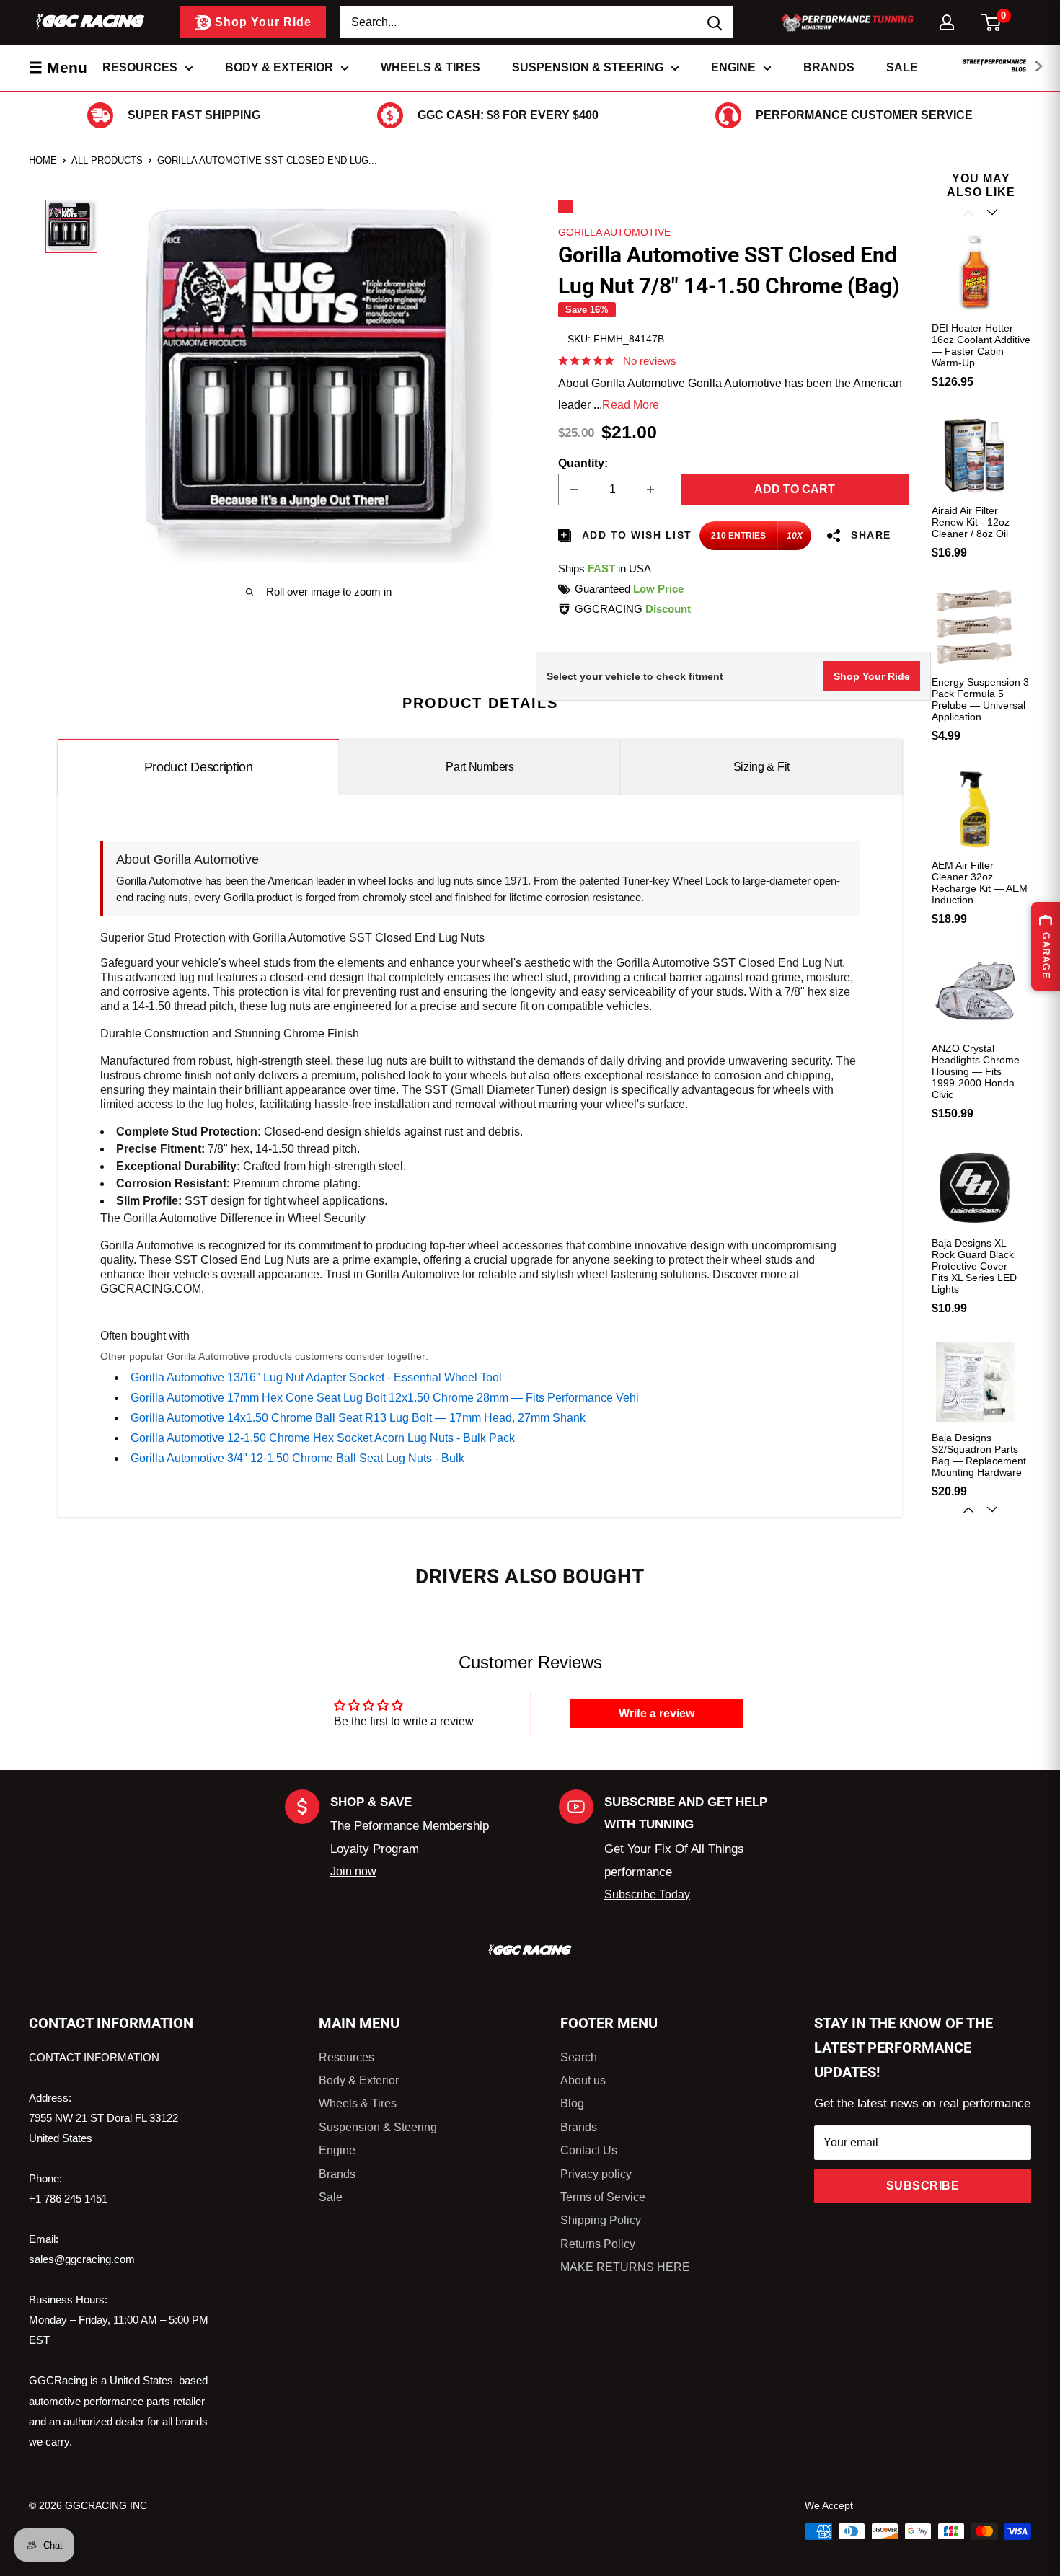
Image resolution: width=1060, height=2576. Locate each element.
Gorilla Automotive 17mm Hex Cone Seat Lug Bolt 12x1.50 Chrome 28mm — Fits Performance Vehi (385, 1398)
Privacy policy (596, 2174)
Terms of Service (603, 2197)
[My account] (947, 22)
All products (107, 160)
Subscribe (923, 2186)
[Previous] (970, 213)
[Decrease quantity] (574, 490)
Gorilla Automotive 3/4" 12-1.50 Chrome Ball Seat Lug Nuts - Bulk (297, 1458)
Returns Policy (598, 2244)
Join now (353, 1871)
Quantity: (583, 463)
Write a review (657, 1713)
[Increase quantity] (650, 490)
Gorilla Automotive (614, 232)
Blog (572, 2103)
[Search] (715, 22)
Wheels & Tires (430, 67)
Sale (902, 67)
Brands (829, 67)
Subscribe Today (647, 1894)
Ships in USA (605, 568)
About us (583, 2080)
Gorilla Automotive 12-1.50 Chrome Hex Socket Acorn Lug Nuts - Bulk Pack (323, 1438)
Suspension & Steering (588, 67)
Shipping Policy (601, 2220)
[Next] (993, 1510)
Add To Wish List (635, 535)
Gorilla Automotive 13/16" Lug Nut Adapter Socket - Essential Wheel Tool (316, 1377)
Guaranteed (629, 589)
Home (43, 160)
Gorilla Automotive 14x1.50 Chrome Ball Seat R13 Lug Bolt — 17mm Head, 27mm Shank (358, 1418)
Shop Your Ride (872, 676)
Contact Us (589, 2150)
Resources (140, 67)
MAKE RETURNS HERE (625, 2267)
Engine (733, 67)
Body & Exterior (279, 67)
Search (579, 2057)
